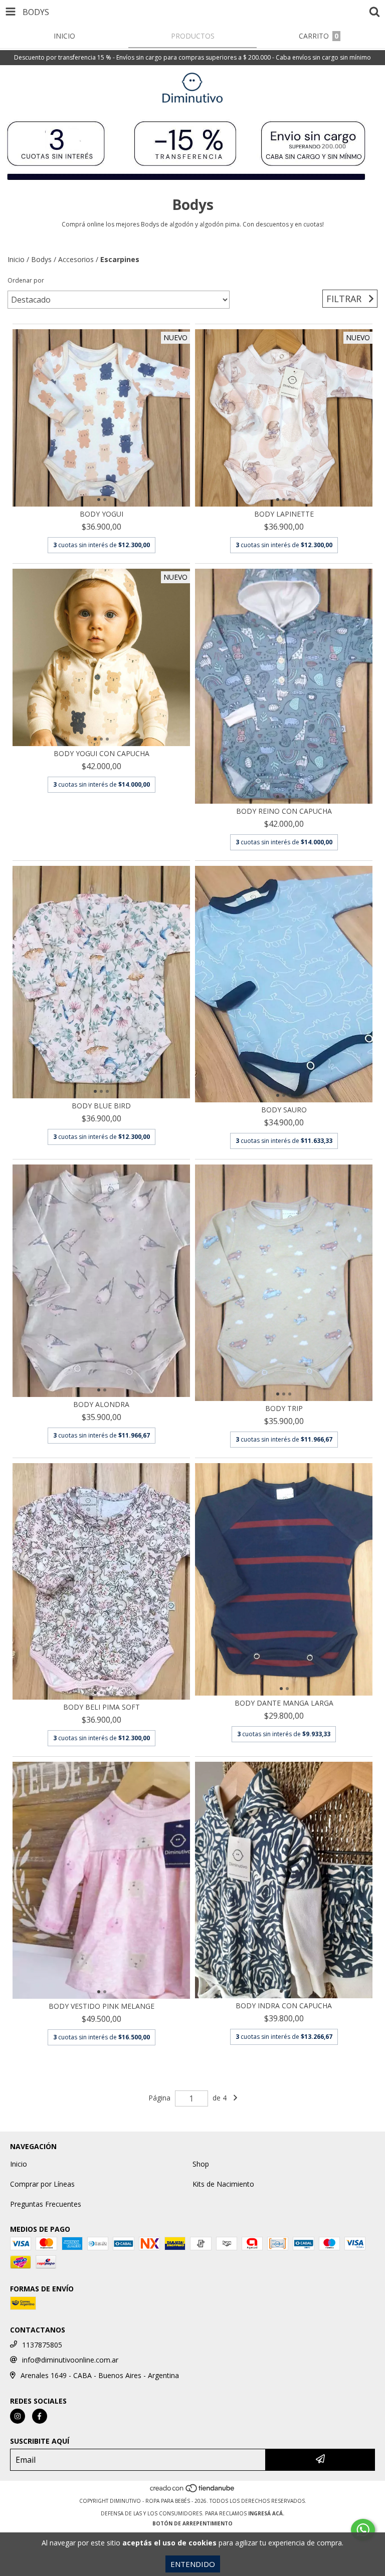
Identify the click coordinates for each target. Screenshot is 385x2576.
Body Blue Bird (101, 1106)
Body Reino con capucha (284, 811)
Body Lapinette (284, 514)
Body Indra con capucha (284, 2006)
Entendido (193, 2564)
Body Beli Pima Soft (102, 1707)
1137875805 (42, 2345)
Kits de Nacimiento (223, 2184)
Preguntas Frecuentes (46, 2204)
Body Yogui (102, 514)
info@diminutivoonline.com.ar (70, 2360)
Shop (201, 2164)
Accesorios (76, 259)
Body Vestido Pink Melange (102, 2006)
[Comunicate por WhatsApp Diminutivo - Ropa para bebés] (363, 2530)
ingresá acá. (266, 2513)
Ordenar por (26, 280)
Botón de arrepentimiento (192, 2523)
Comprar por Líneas (42, 2184)
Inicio (16, 259)
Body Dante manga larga (284, 1703)
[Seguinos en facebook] (40, 2416)
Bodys (41, 259)
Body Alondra (101, 1404)
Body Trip (284, 1408)
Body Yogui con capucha (102, 753)
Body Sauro (284, 1110)
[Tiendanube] (193, 2491)
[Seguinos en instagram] (18, 2416)
